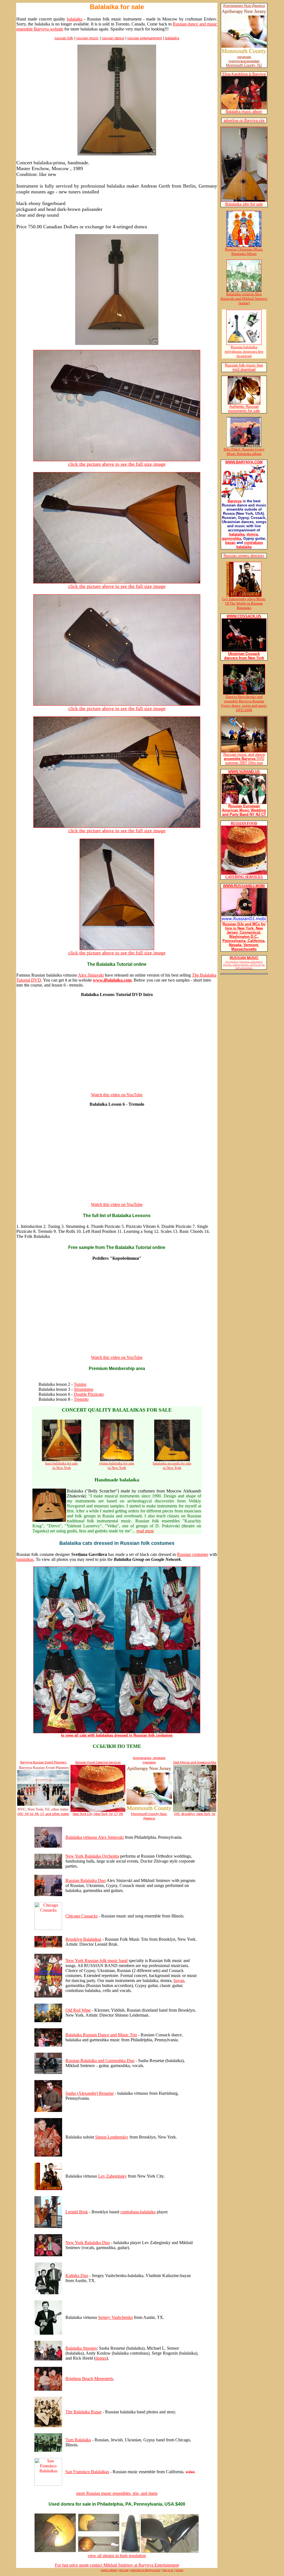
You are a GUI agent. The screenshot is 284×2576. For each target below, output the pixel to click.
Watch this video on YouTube (117, 1095)
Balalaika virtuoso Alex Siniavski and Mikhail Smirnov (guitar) (244, 299)
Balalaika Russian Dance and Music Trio (101, 2035)
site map (124, 2570)
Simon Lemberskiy (112, 2137)
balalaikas (25, 1559)
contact (179, 2570)
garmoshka (231, 538)
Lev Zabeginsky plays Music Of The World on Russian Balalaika (244, 603)
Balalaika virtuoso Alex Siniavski (95, 1837)
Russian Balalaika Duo (86, 1880)
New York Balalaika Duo (88, 2243)
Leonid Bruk (77, 2212)
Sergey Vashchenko (116, 2317)
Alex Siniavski (91, 975)
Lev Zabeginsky (112, 2176)
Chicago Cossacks (82, 1916)
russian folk (64, 38)
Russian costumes (192, 1554)
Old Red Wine (78, 2010)
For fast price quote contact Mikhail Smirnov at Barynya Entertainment (117, 2565)
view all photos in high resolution (117, 2556)
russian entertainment (145, 38)
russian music (88, 38)
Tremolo (81, 1399)
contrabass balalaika (250, 545)
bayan (179, 1980)
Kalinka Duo (77, 2276)
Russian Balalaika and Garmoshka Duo (100, 2061)
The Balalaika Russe (83, 2412)
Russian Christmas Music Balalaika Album (244, 251)
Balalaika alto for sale (244, 204)
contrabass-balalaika (138, 2212)
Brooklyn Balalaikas (83, 1939)
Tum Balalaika (78, 2440)
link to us (168, 2570)
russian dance (113, 38)
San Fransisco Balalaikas (87, 2472)
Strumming (83, 1389)
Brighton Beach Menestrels (89, 2379)
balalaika (75, 19)
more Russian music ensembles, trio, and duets (117, 2493)
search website (109, 2570)
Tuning (80, 1384)
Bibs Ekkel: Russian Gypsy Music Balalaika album (244, 451)
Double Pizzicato (89, 1394)
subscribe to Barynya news (145, 2570)
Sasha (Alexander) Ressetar (90, 2093)
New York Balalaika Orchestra (92, 1856)
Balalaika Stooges (81, 2348)
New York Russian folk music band (97, 1961)
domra (101, 2358)
